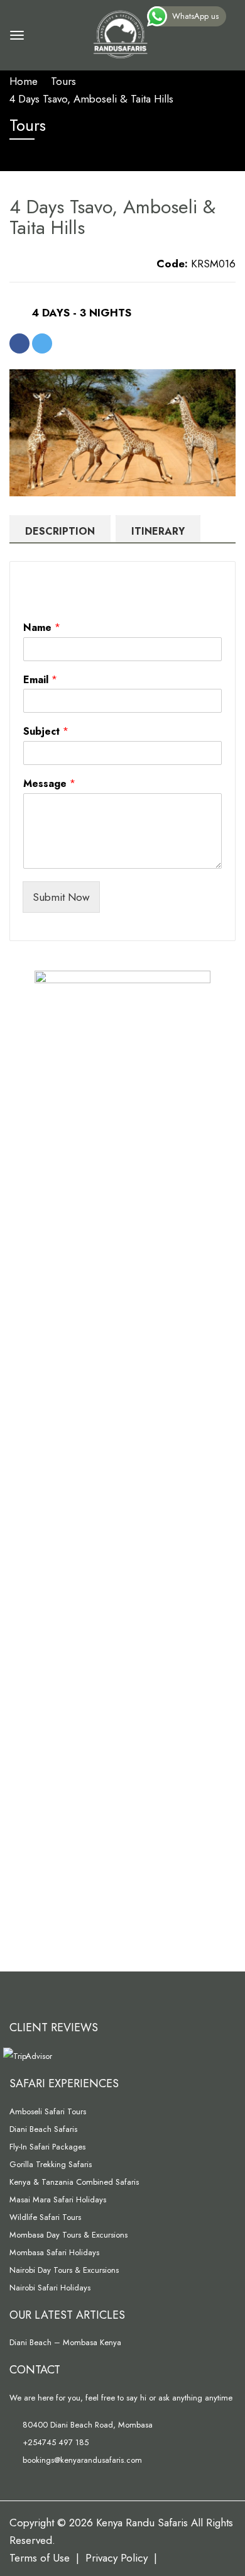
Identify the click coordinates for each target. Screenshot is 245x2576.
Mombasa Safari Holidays (54, 2252)
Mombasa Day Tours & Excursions (68, 2235)
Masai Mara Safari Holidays (58, 2200)
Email (40, 680)
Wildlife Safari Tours (45, 2217)
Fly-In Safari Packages (47, 2147)
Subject (46, 732)
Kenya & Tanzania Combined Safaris (74, 2182)
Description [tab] (60, 531)
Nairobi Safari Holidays (50, 2288)
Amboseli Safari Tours (48, 2111)
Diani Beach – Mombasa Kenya (65, 2342)
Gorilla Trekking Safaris (51, 2164)
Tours (63, 81)
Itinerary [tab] (158, 531)
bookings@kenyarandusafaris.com (81, 2460)
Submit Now (61, 897)
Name (42, 628)
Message (49, 784)
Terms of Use (40, 2558)
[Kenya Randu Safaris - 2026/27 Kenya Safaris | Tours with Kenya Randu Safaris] (119, 33)
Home (24, 81)
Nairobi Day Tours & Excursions (64, 2270)
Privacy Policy (117, 2558)
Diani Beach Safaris (43, 2129)
